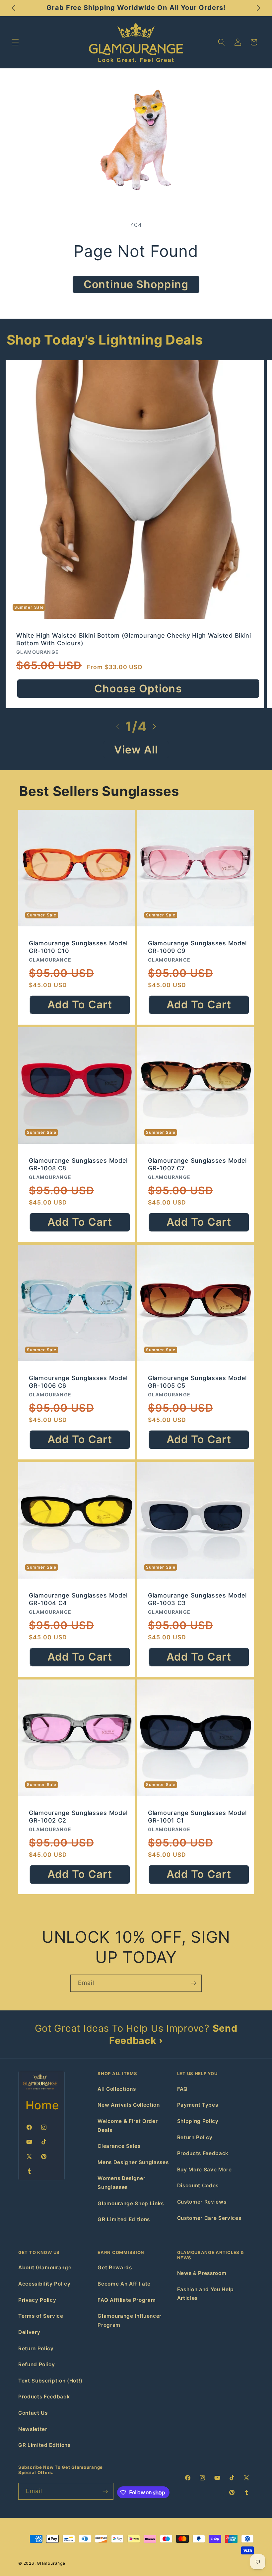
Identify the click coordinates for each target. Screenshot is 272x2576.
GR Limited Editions (124, 2219)
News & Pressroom (202, 2273)
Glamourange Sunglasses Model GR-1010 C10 (78, 947)
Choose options (138, 689)
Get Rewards (115, 2267)
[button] (15, 42)
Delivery (29, 2332)
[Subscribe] (193, 1983)
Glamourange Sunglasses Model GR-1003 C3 (197, 1599)
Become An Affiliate (124, 2284)
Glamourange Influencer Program (130, 2320)
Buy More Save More (204, 2170)
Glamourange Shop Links (131, 2203)
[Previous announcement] (14, 8)
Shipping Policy (198, 2121)
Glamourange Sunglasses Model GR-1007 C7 (197, 1164)
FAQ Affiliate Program (127, 2300)
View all (136, 750)
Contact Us (33, 2413)
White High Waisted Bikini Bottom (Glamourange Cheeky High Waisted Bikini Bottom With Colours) (134, 639)
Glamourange (51, 2563)
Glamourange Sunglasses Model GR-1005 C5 (197, 1381)
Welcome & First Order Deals (128, 2126)
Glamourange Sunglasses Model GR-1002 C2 (78, 1816)
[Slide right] (154, 727)
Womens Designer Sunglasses (121, 2183)
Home (42, 2105)
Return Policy (195, 2137)
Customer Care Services (209, 2218)
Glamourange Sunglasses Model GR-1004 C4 (78, 1599)
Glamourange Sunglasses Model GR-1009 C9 (197, 947)
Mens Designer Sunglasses (133, 2162)
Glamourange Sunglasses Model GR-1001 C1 (197, 1816)
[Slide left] (118, 727)
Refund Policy (37, 2364)
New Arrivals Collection (129, 2105)
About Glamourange (45, 2267)
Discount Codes (198, 2186)
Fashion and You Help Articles (205, 2294)
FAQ (182, 2089)
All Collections (117, 2089)
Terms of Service (41, 2316)
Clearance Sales (119, 2146)
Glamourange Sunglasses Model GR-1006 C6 (78, 1381)
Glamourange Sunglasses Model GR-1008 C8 (78, 1164)
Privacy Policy (37, 2300)
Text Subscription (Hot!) (50, 2381)
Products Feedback (203, 2153)
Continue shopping (136, 284)
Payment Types (198, 2105)
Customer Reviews (202, 2202)
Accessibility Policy (44, 2284)
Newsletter (33, 2429)
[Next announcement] (258, 8)
